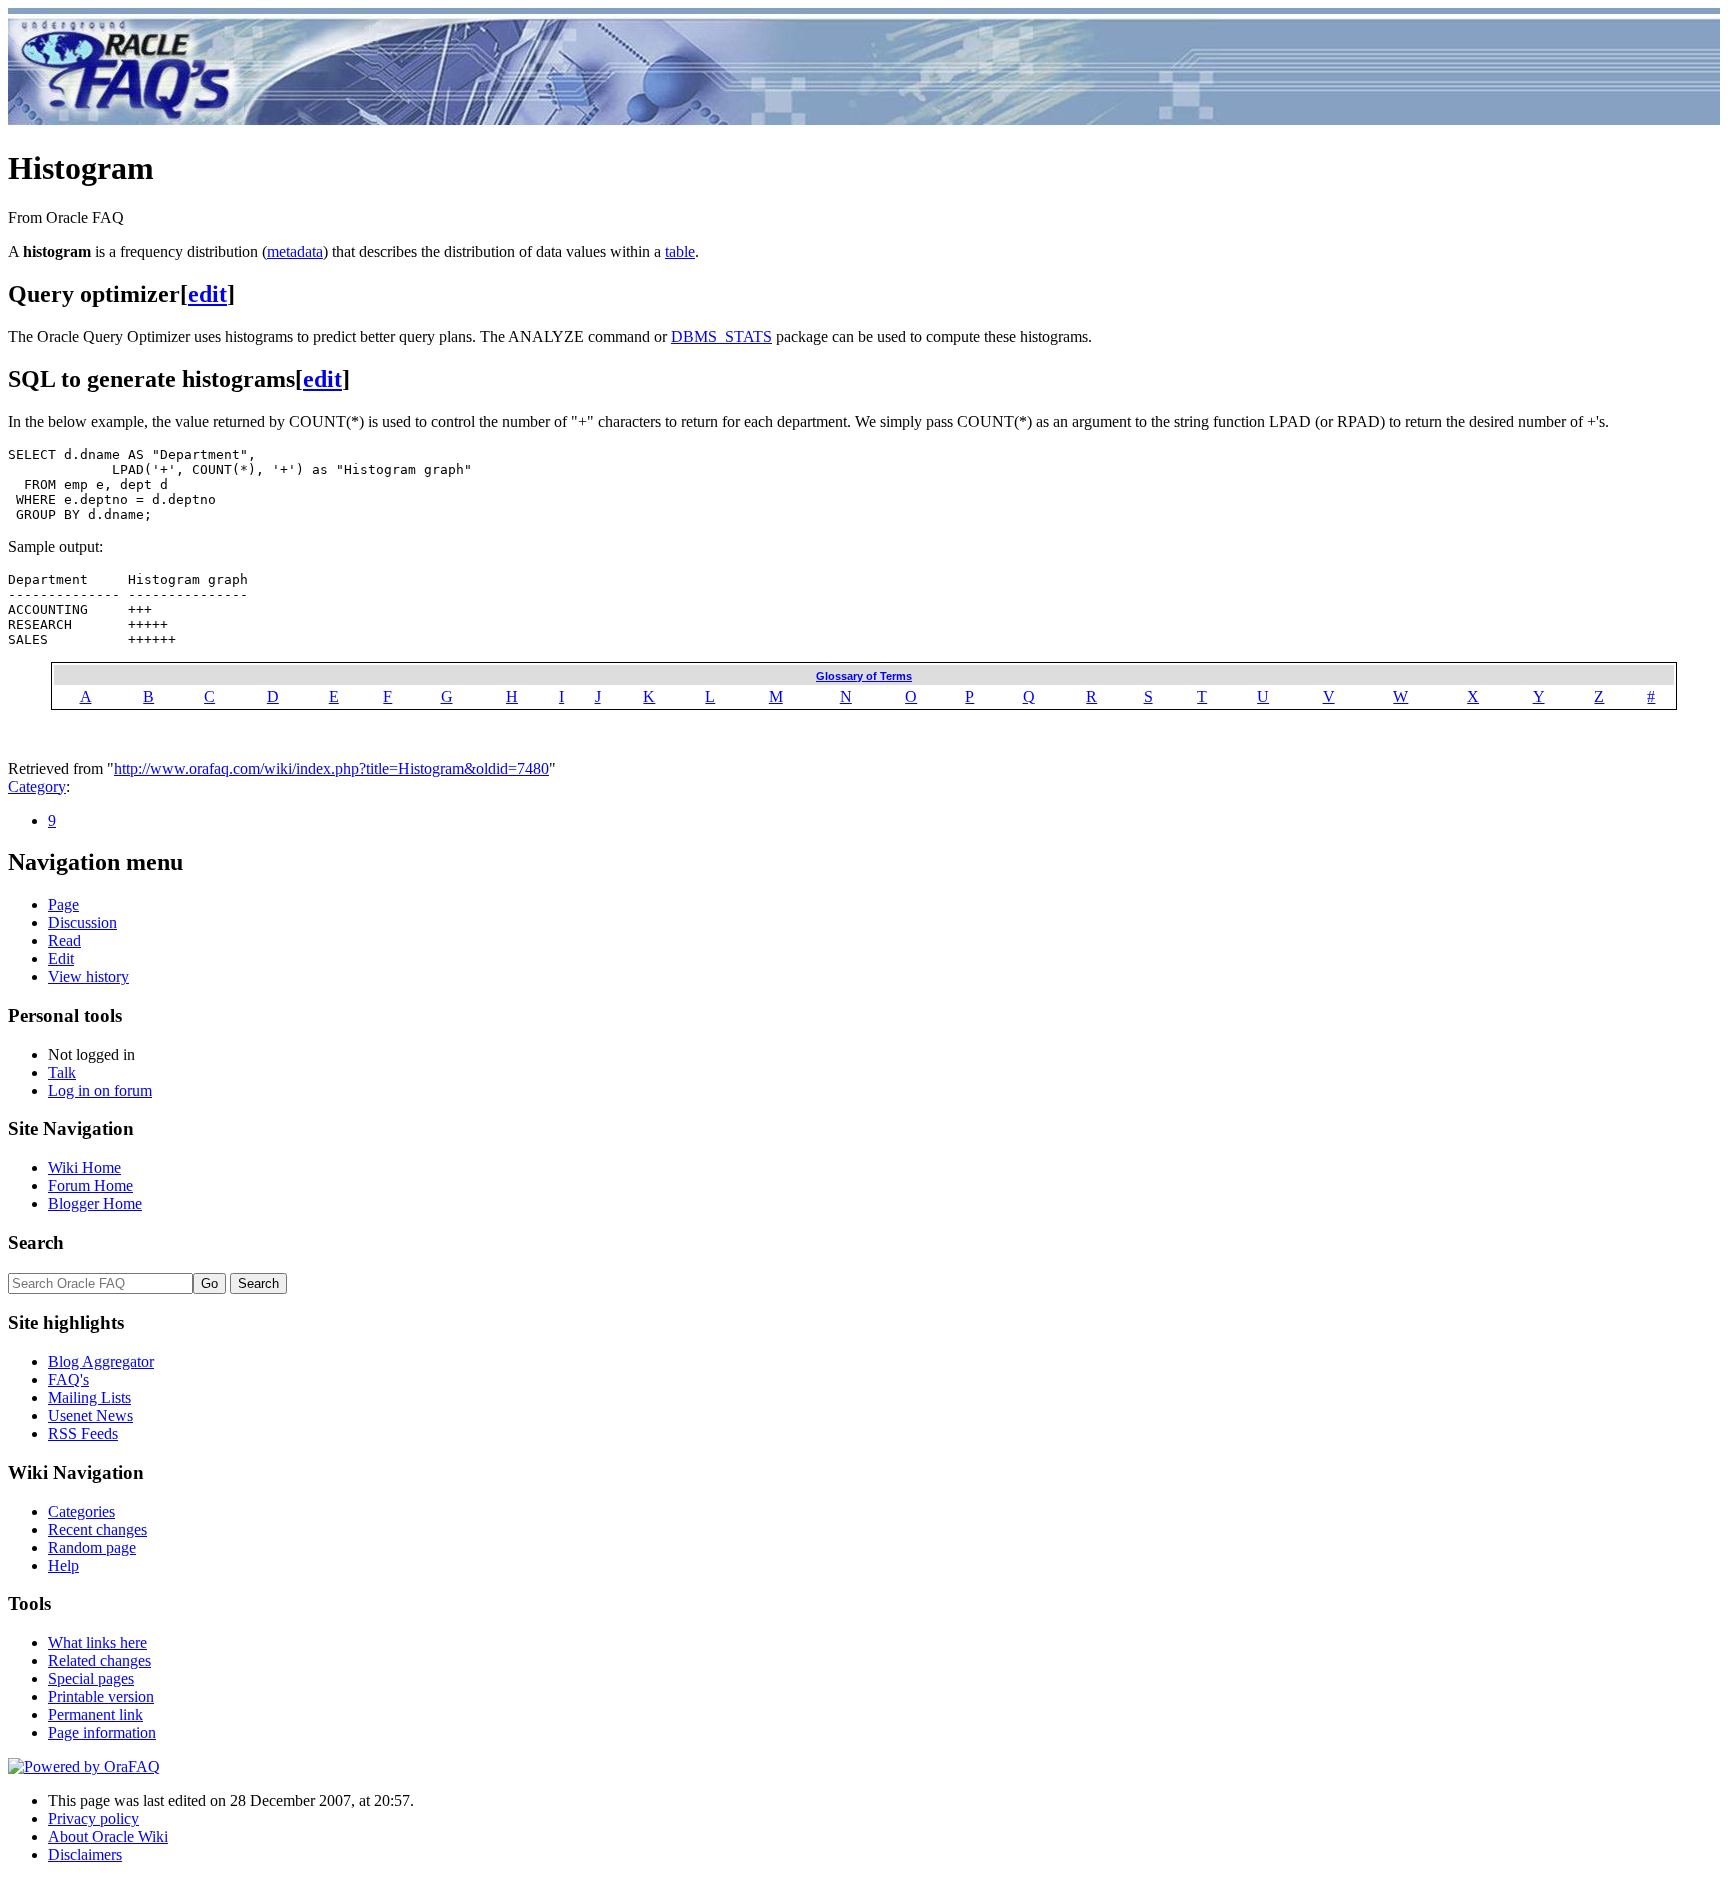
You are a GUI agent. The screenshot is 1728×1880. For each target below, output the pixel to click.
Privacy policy (93, 1818)
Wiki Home (84, 1167)
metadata (295, 251)
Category (37, 786)
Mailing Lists (89, 1397)
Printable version (101, 1696)
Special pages (91, 1678)
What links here (97, 1642)
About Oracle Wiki (108, 1836)
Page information (102, 1732)
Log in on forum (100, 1090)
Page (63, 904)
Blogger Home (95, 1203)
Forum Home (90, 1185)
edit (207, 294)
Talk (62, 1072)
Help (63, 1565)
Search (36, 1242)
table (680, 251)
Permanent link (95, 1714)
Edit (61, 958)
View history (88, 976)
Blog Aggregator (101, 1361)
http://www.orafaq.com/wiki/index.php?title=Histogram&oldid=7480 (331, 768)
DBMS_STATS (721, 336)
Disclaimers (85, 1854)
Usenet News (90, 1415)
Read (64, 940)
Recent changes (97, 1529)
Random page (92, 1547)
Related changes (99, 1660)
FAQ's (68, 1379)
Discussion (82, 922)
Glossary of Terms (864, 676)
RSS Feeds (83, 1433)
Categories (81, 1511)
